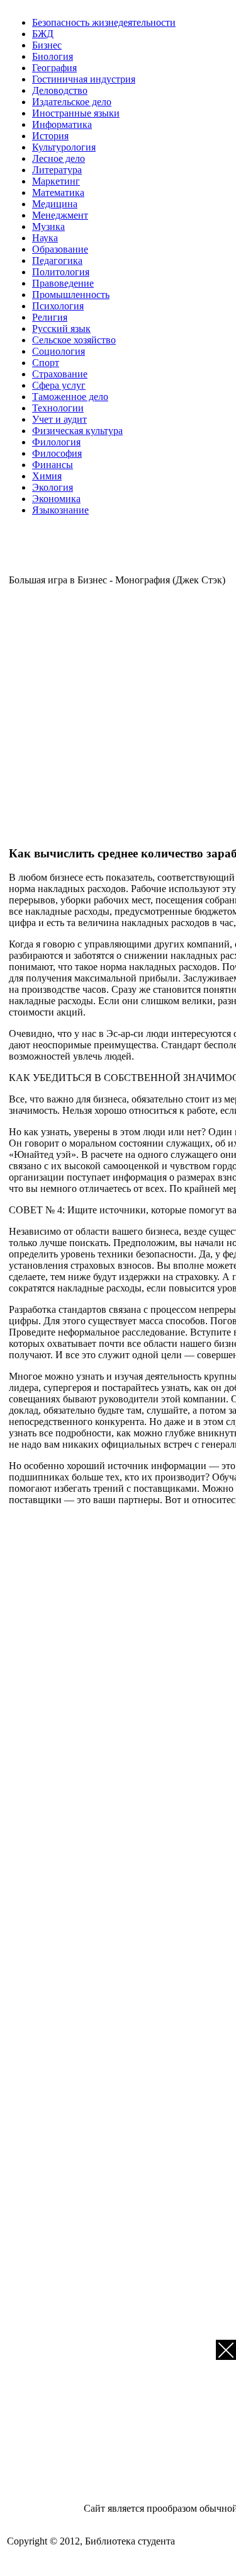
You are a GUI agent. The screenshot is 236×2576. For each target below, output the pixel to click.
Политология (61, 272)
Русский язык (61, 329)
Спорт (46, 363)
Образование (60, 249)
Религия (50, 317)
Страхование (60, 374)
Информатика (62, 124)
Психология (58, 306)
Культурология (64, 147)
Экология (53, 487)
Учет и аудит (59, 419)
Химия (47, 476)
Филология (56, 442)
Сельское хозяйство (74, 340)
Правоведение (63, 283)
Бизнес (47, 45)
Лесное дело (59, 158)
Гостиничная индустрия (84, 79)
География (54, 68)
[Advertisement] (118, 714)
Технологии (58, 408)
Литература (57, 170)
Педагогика (57, 260)
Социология (59, 351)
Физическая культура (77, 431)
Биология (53, 56)
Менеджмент (60, 215)
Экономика (56, 499)
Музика (48, 226)
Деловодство (60, 90)
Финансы (53, 465)
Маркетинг (56, 181)
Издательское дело (72, 102)
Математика (58, 192)
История (50, 136)
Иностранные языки (76, 113)
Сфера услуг (59, 385)
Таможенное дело (70, 397)
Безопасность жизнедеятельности (104, 22)
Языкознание (60, 510)
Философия (57, 453)
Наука (45, 238)
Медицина (55, 204)
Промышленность (71, 295)
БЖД (43, 34)
